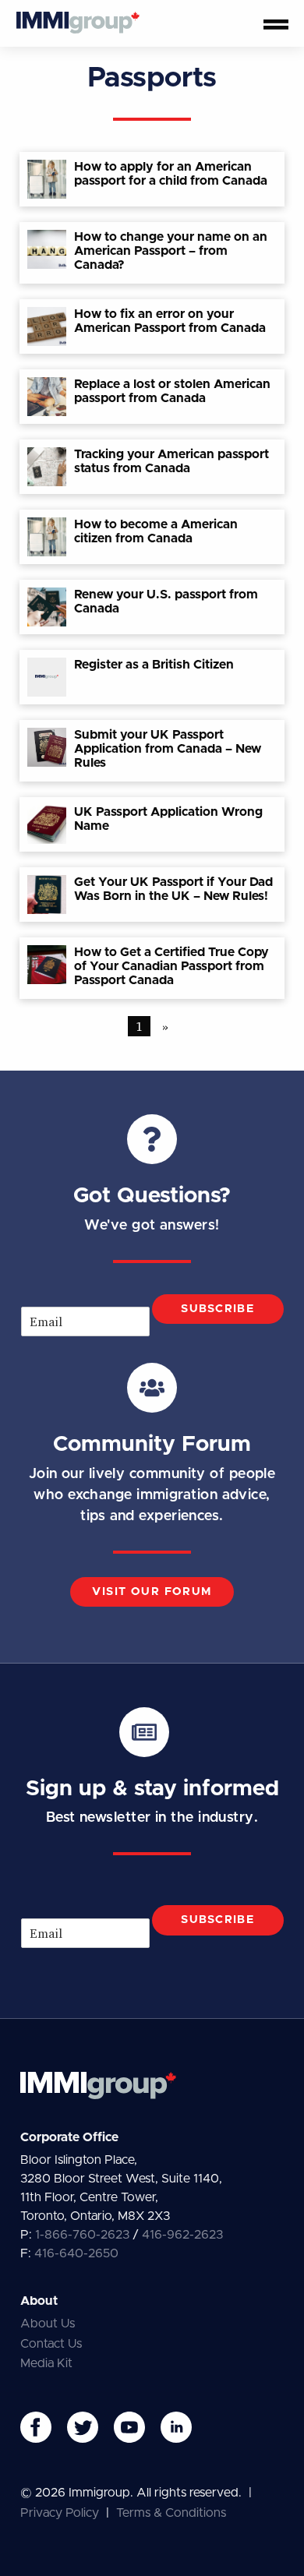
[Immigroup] (78, 23)
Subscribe (217, 1309)
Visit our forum (152, 1592)
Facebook (36, 2427)
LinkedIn (176, 2427)
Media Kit (46, 2363)
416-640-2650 (76, 2253)
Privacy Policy (60, 2513)
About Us (48, 2324)
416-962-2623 (182, 2235)
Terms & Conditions (171, 2513)
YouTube (129, 2427)
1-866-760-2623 (82, 2235)
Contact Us (51, 2344)
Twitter (83, 2427)
